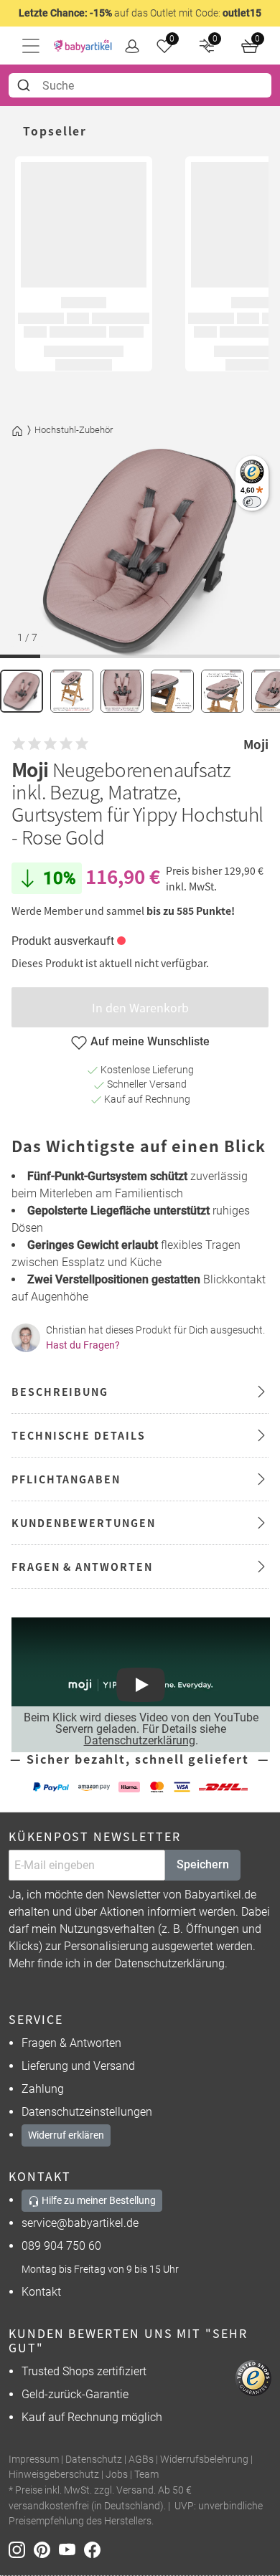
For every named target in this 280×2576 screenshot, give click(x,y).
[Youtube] (71, 2549)
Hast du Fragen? (83, 1345)
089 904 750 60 (61, 2246)
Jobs (117, 2475)
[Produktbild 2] (72, 691)
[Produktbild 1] (22, 691)
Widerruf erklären (66, 2135)
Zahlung (43, 2089)
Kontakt (41, 2292)
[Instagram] (21, 2549)
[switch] (252, 502)
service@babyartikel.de (80, 2223)
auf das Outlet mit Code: (140, 13)
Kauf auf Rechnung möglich (92, 2417)
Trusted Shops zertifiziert (84, 2371)
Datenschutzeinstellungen (87, 2112)
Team (146, 2475)
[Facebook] (95, 2549)
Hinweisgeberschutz (54, 2475)
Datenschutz (94, 2459)
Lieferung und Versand (78, 2066)
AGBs (141, 2459)
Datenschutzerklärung (140, 1740)
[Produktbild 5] (223, 691)
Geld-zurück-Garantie (75, 2394)
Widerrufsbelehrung (204, 2459)
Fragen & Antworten (71, 2043)
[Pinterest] (46, 2549)
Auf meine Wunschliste (150, 1041)
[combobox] (140, 85)
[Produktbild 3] (122, 691)
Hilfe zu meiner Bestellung (98, 2200)
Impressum (34, 2459)
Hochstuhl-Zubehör (74, 430)
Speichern (203, 1864)
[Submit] (25, 85)
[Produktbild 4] (172, 691)
